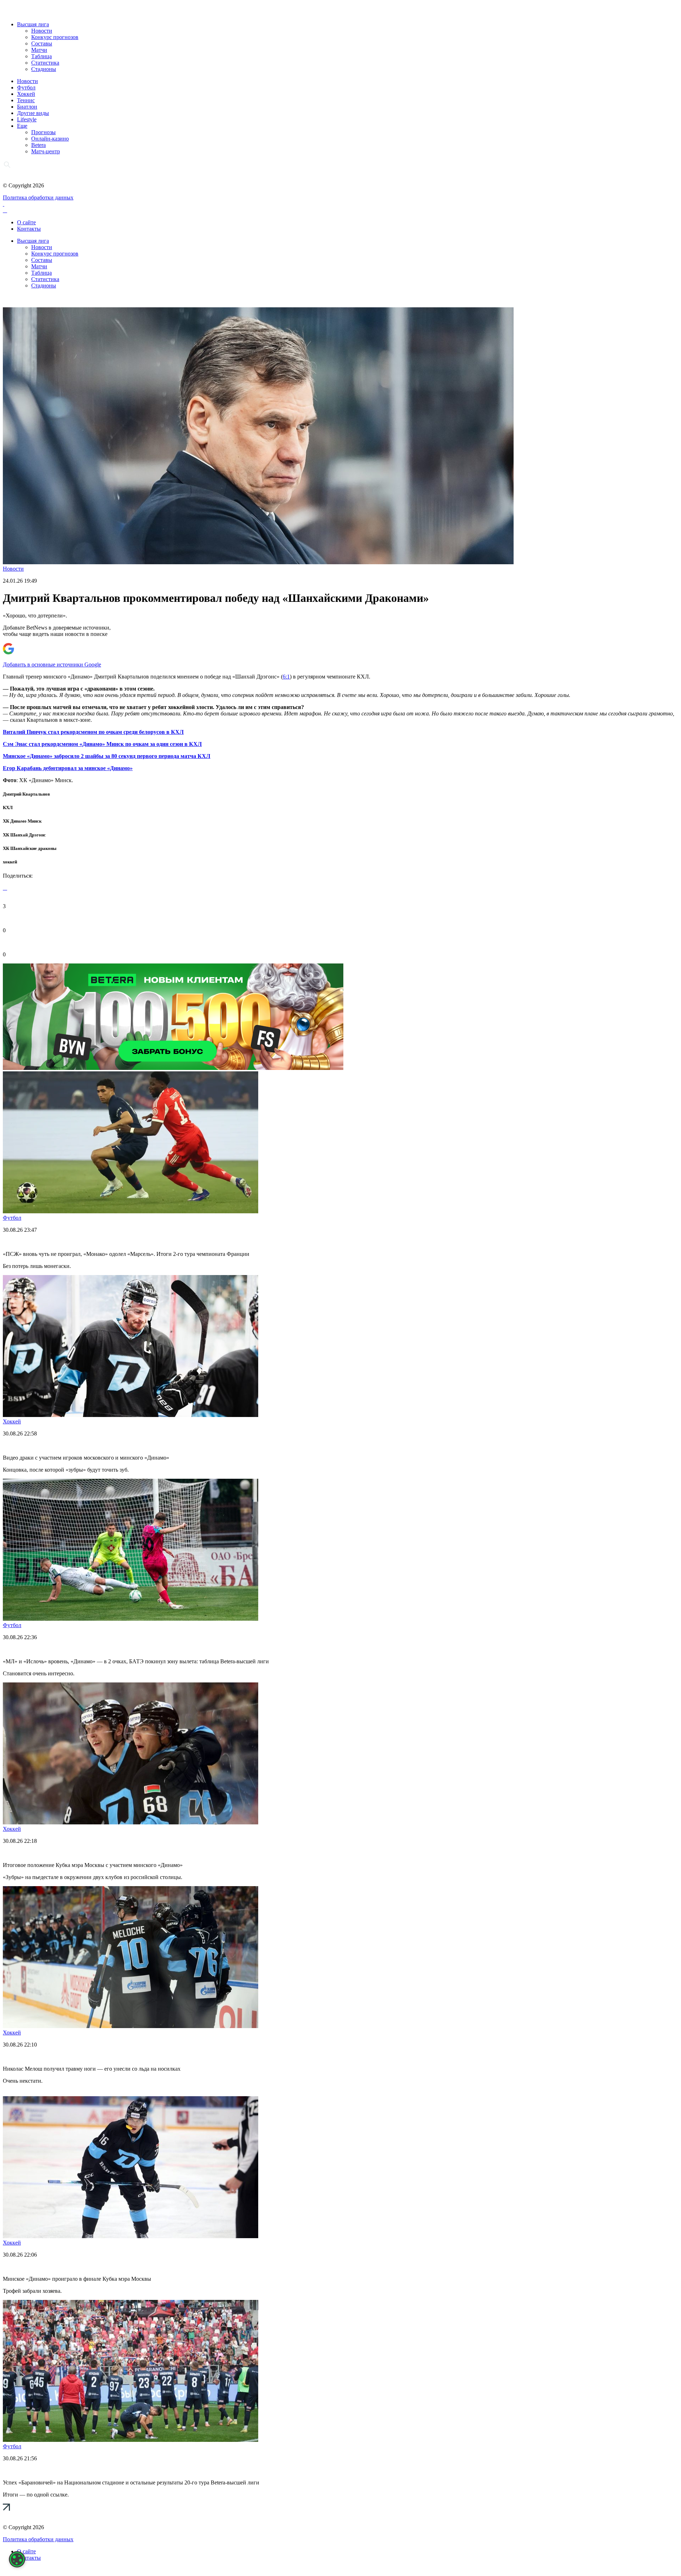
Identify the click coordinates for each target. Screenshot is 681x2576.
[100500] (173, 1068)
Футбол (26, 87)
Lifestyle (27, 119)
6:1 (286, 677)
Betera (38, 145)
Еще (22, 126)
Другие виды (33, 113)
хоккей (10, 862)
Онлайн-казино (50, 139)
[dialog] (17, 2559)
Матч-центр (46, 151)
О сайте (26, 222)
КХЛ (8, 808)
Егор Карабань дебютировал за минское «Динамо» (68, 768)
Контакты (29, 229)
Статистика (45, 63)
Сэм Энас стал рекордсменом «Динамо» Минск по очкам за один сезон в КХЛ (102, 744)
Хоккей (26, 94)
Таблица (41, 56)
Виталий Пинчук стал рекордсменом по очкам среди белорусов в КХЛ (93, 732)
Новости (42, 31)
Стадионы (44, 69)
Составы (42, 43)
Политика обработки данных (38, 197)
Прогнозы (43, 132)
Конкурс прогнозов (55, 37)
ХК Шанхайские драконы (30, 848)
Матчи (39, 50)
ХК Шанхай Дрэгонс (24, 835)
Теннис (26, 100)
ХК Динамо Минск (22, 821)
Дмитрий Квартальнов (26, 794)
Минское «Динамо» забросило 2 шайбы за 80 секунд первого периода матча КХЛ (107, 756)
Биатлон (27, 107)
